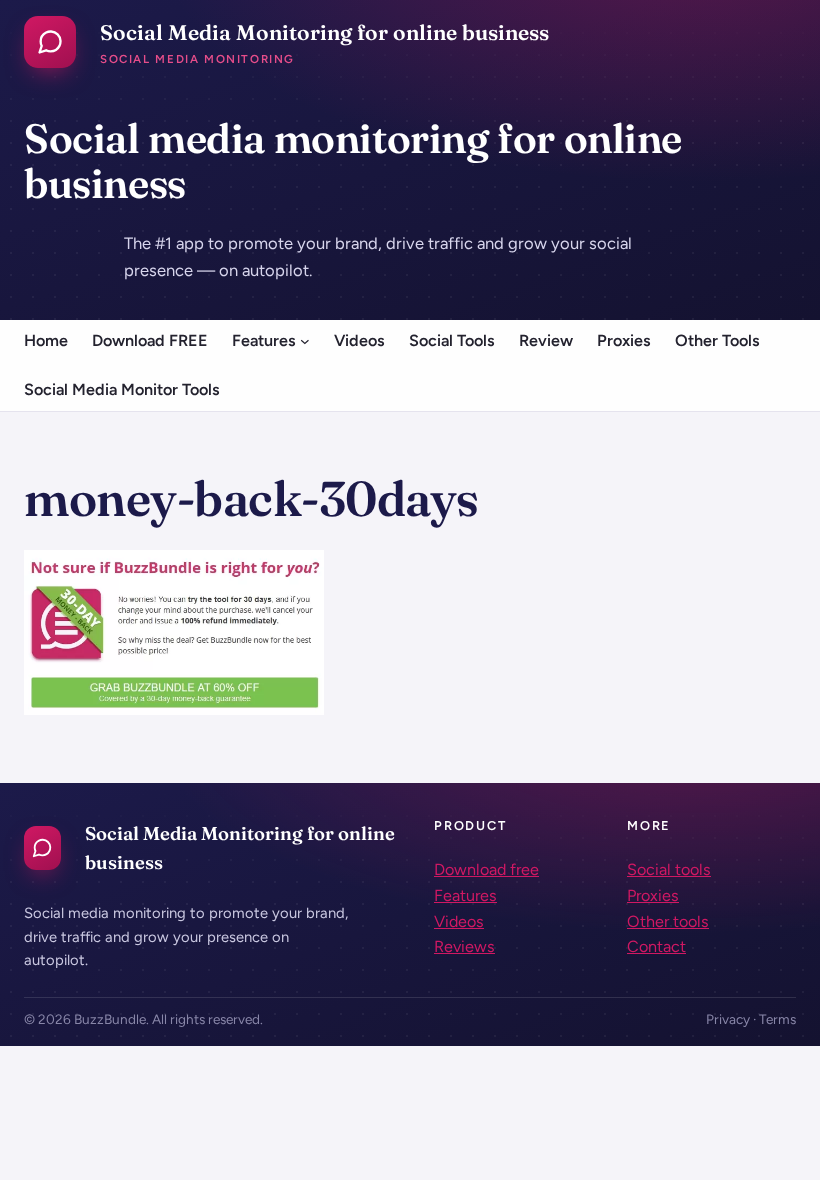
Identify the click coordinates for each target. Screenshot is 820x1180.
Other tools (668, 921)
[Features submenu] (305, 341)
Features (465, 895)
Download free (486, 869)
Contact (656, 946)
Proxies (653, 895)
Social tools (669, 869)
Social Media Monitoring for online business (324, 32)
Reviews (464, 946)
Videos (459, 921)
